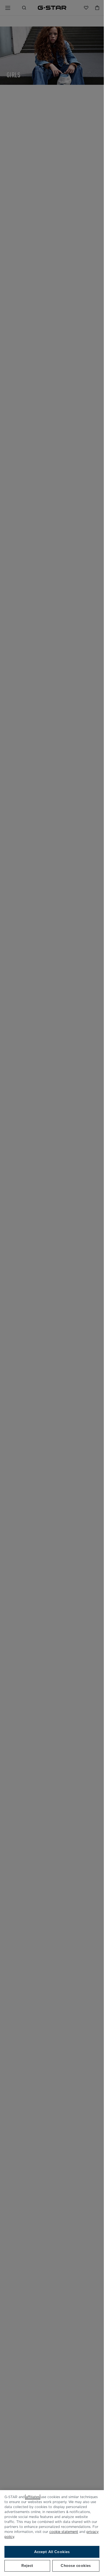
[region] (52, 2533)
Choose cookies (76, 2566)
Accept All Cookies (52, 2552)
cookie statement (64, 2532)
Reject (27, 2566)
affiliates (33, 2497)
